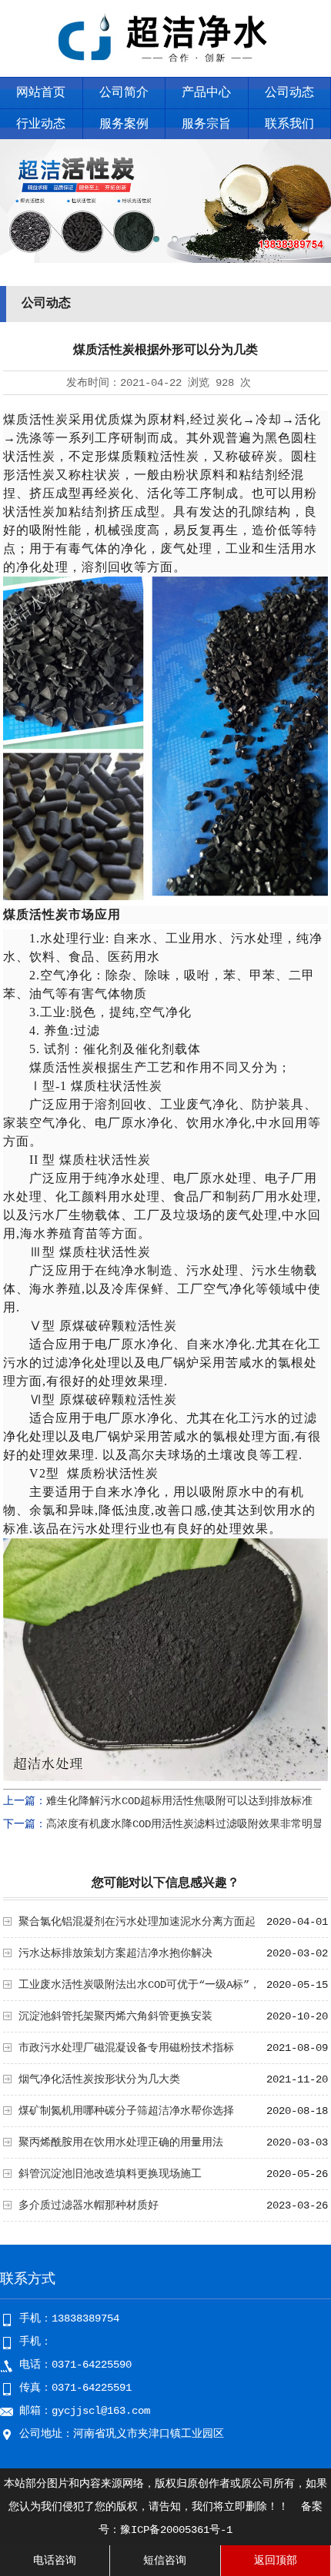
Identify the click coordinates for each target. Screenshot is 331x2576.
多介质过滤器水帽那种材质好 (89, 2205)
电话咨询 (55, 2561)
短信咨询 (165, 2561)
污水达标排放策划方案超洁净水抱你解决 (115, 1953)
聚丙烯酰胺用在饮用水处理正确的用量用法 (121, 2142)
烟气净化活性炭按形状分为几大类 (99, 2079)
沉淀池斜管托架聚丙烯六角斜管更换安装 (115, 2016)
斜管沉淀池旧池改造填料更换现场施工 (110, 2174)
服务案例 (124, 125)
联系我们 (289, 125)
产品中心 (206, 93)
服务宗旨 (206, 125)
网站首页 (41, 93)
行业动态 (41, 125)
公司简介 (124, 93)
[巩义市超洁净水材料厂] (166, 66)
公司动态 (289, 93)
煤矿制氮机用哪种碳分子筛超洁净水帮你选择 (126, 2111)
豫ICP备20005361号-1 (176, 2530)
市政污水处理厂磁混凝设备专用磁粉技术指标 (126, 2048)
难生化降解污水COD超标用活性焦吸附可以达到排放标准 (179, 1801)
